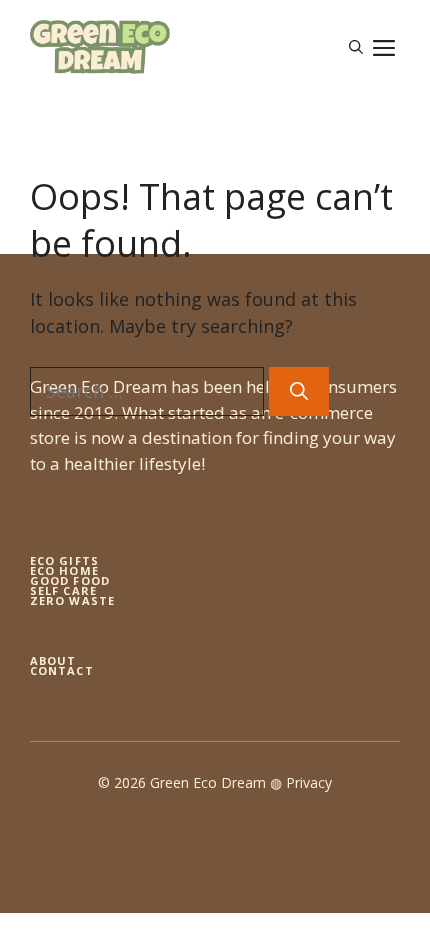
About (53, 660)
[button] (356, 47)
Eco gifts (64, 560)
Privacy (309, 782)
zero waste (72, 600)
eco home (64, 570)
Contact (62, 670)
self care (63, 590)
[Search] (299, 391)
